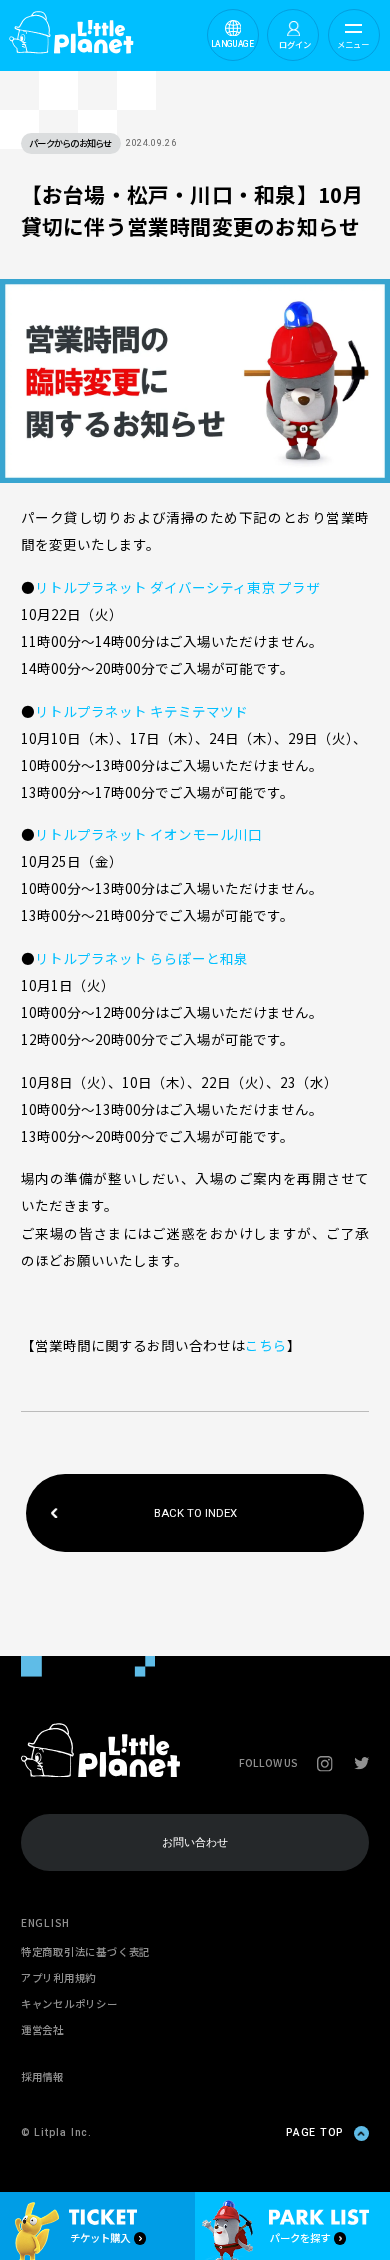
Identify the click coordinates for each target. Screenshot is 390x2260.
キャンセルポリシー (69, 2003)
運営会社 (42, 2029)
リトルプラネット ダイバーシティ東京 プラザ (177, 587)
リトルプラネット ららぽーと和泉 (141, 958)
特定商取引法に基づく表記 (85, 1951)
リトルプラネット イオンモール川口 (148, 834)
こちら (266, 1345)
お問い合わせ (195, 1842)
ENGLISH (45, 1922)
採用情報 (42, 2076)
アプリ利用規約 (58, 1977)
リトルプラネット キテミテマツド (141, 711)
